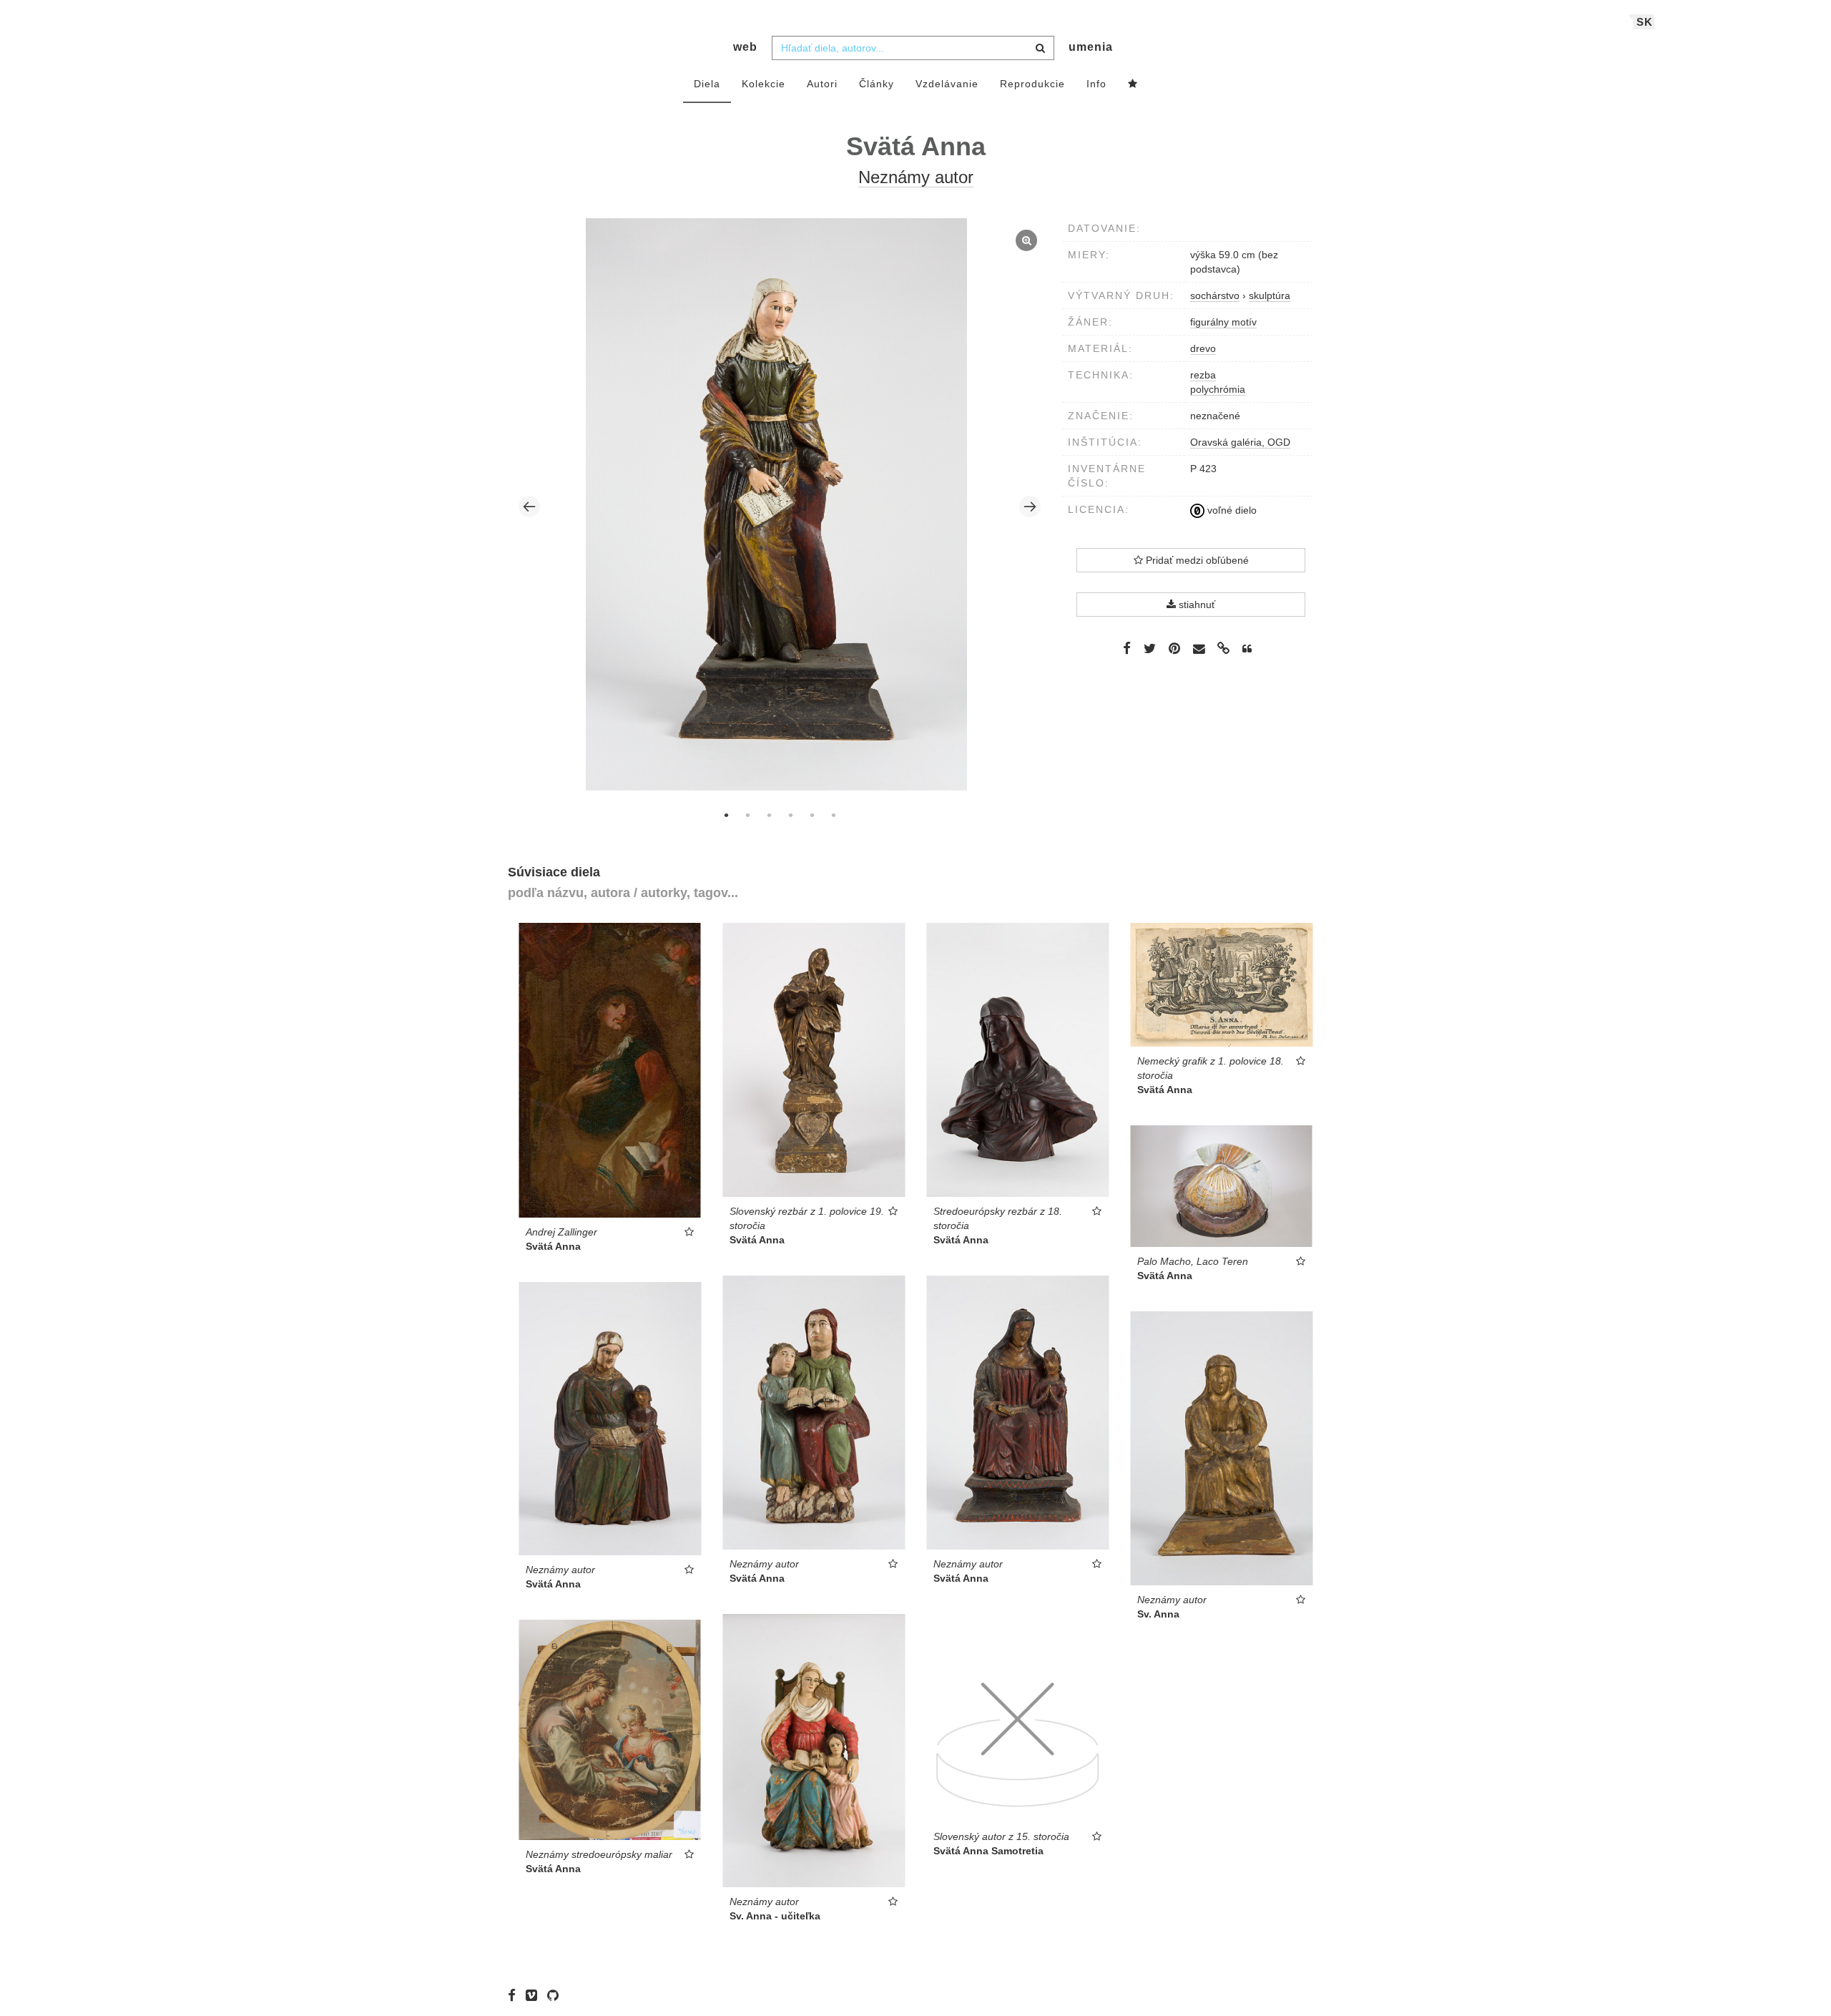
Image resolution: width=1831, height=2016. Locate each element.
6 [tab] (833, 815)
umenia (1091, 47)
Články (877, 84)
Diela (707, 84)
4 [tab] (790, 815)
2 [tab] (747, 815)
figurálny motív (1223, 322)
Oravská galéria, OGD (1240, 442)
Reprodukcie (1032, 84)
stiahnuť (1196, 605)
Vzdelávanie (947, 84)
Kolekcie (764, 84)
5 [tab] (812, 815)
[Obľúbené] (1133, 84)
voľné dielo (1231, 510)
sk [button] (1645, 22)
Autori (822, 84)
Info (1096, 84)
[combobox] (913, 48)
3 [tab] (769, 815)
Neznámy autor (916, 177)
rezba (1203, 375)
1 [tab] (726, 815)
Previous (529, 507)
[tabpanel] (780, 506)
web (745, 47)
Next (1030, 507)
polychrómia (1218, 389)
